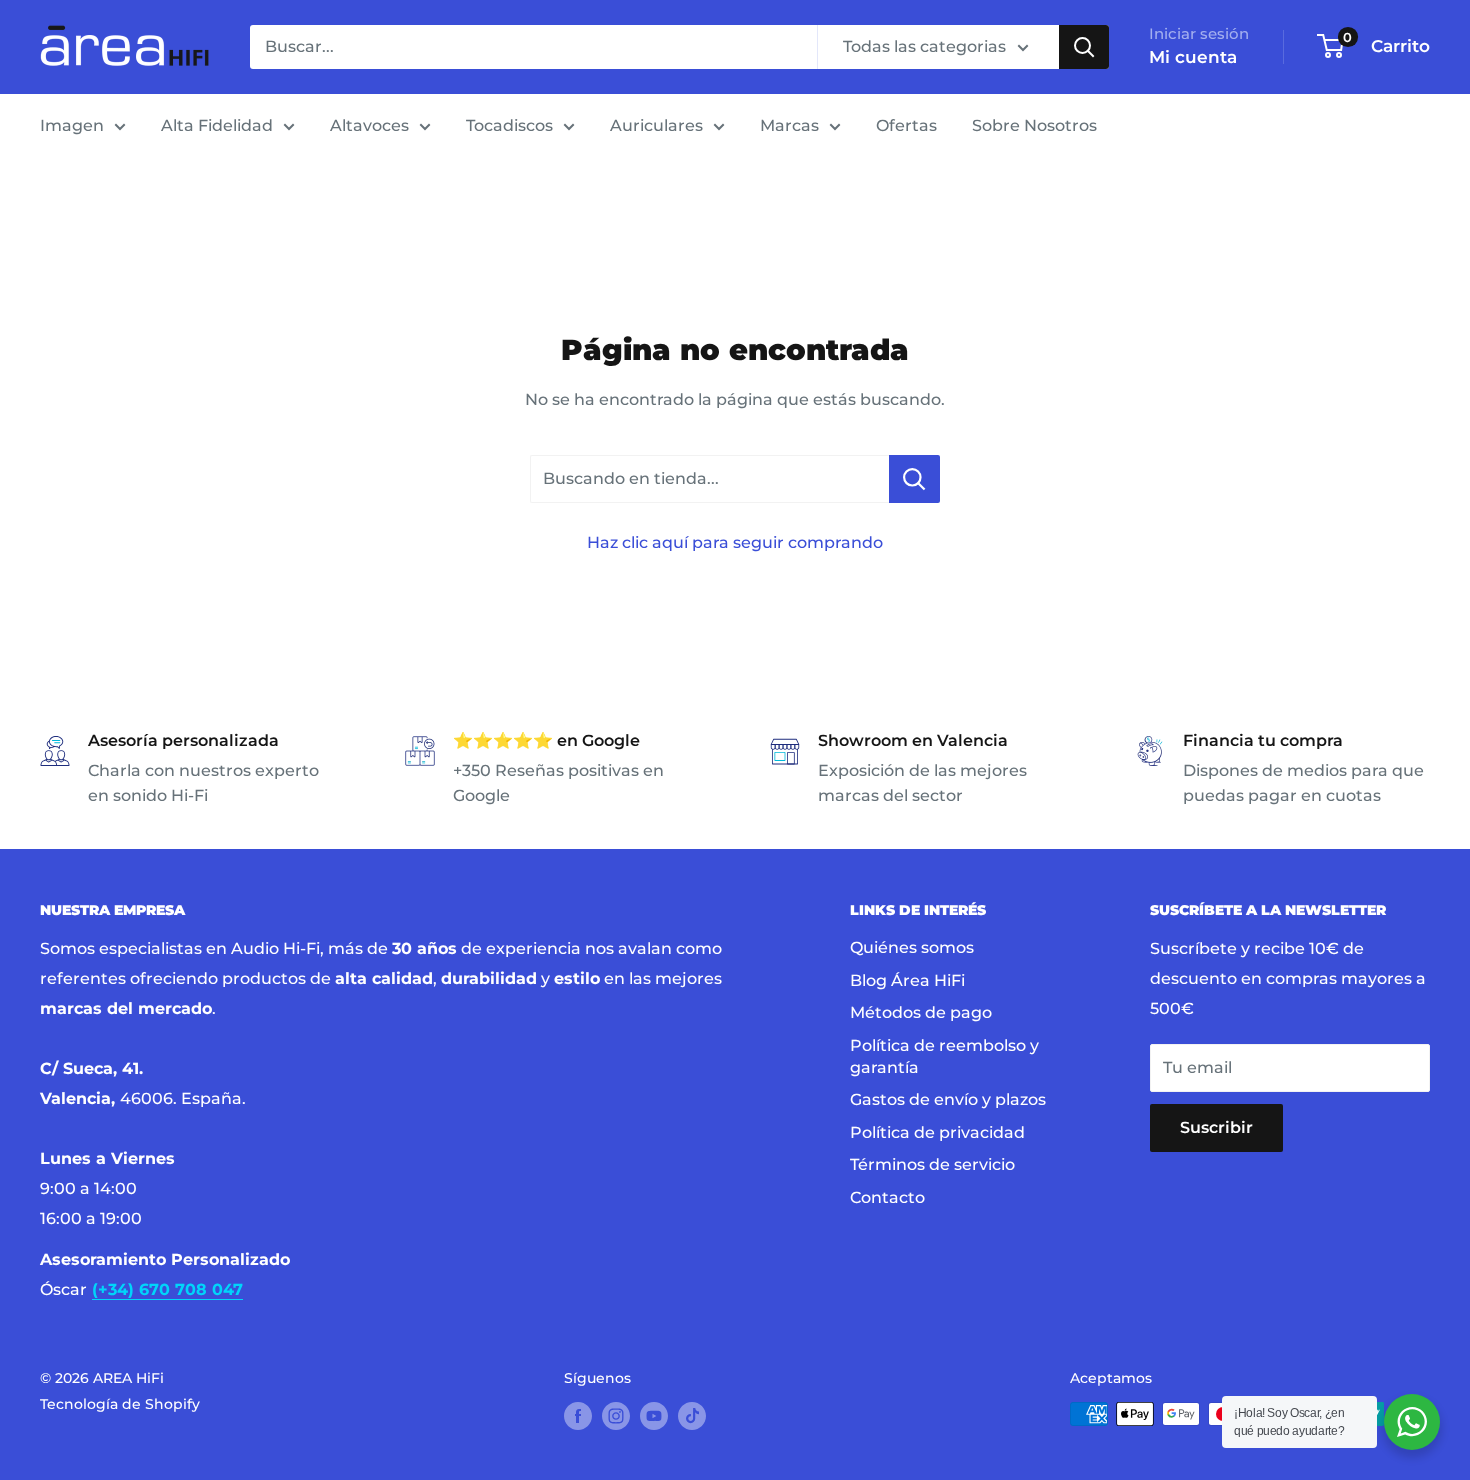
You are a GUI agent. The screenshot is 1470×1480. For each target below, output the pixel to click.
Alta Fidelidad (217, 125)
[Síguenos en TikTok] (692, 1416)
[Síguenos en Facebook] (578, 1416)
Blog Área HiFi (907, 980)
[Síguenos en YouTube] (654, 1416)
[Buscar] (1084, 47)
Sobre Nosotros (1034, 125)
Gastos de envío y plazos (948, 1099)
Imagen (72, 125)
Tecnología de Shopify (120, 1404)
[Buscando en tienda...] (914, 479)
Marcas (789, 125)
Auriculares (656, 125)
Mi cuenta (1193, 57)
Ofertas (906, 125)
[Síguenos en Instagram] (616, 1416)
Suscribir (1216, 1127)
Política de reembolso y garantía (944, 1056)
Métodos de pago (921, 1012)
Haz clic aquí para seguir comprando (735, 542)
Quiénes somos (912, 947)
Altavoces (369, 125)
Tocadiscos (509, 125)
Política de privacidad (937, 1132)
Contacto (887, 1197)
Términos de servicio (932, 1164)
